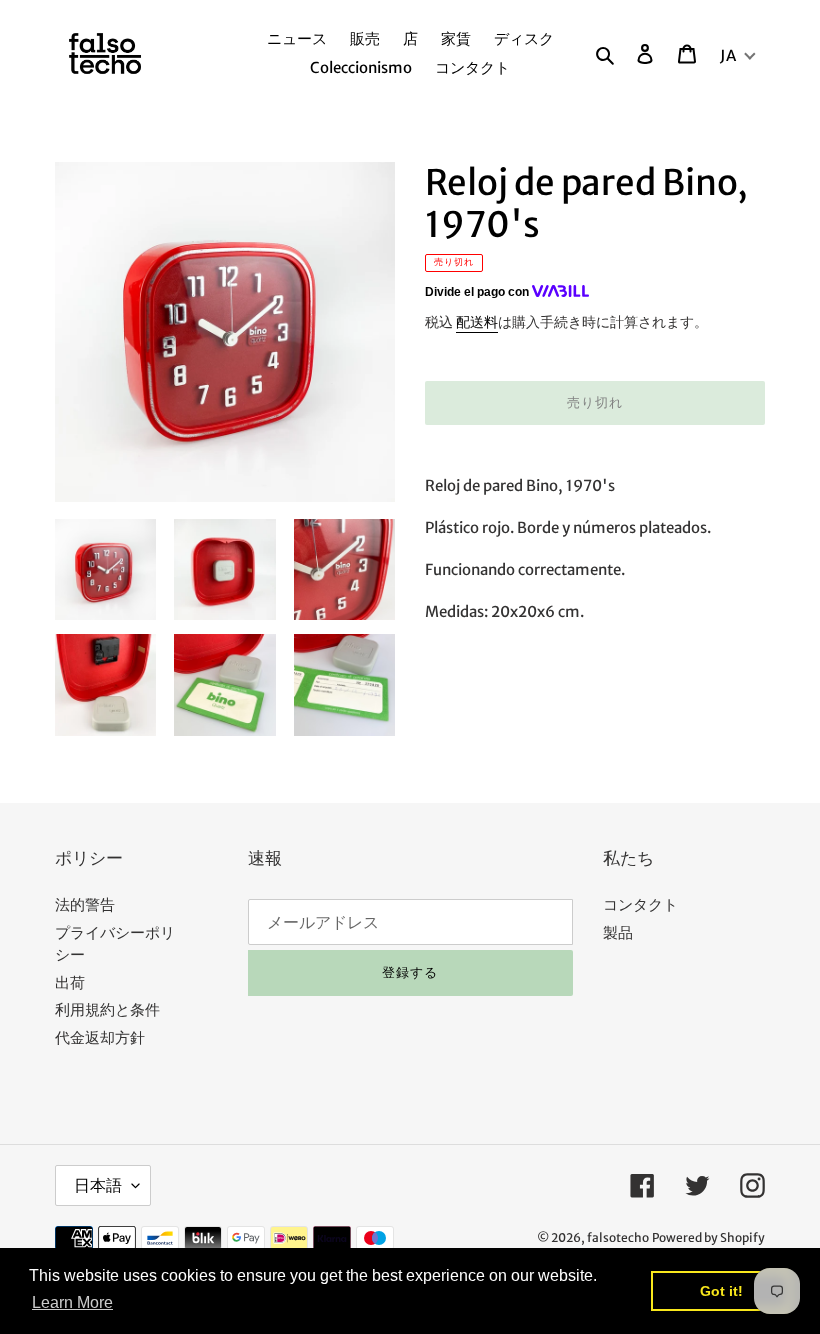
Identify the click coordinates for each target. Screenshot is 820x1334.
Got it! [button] (721, 1291)
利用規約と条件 (107, 1009)
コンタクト (640, 904)
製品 (618, 932)
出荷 (70, 982)
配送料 (477, 322)
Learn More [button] (72, 1302)
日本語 (98, 1185)
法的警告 (85, 904)
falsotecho (618, 1237)
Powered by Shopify (708, 1237)
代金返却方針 (100, 1037)
